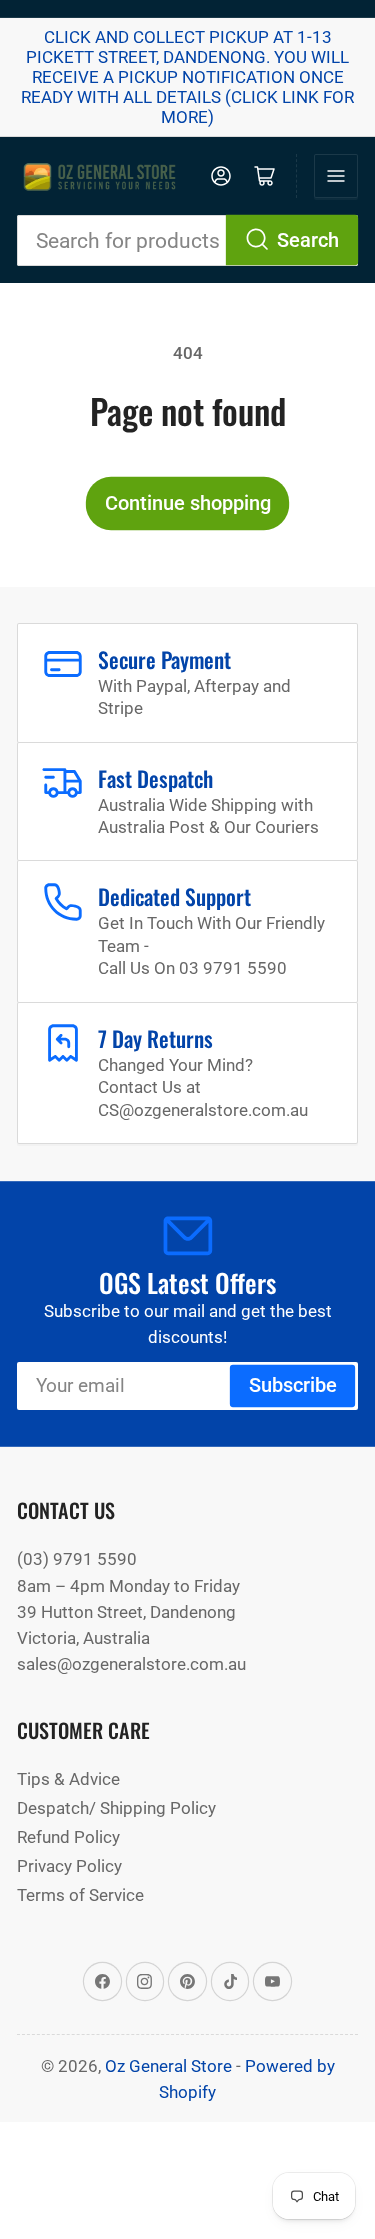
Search (308, 240)
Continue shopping (188, 503)
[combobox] (187, 240)
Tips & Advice (68, 1779)
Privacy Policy (69, 1866)
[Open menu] (336, 176)
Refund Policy (68, 1837)
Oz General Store (168, 2066)
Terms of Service (80, 1895)
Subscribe (293, 1385)
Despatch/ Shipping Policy (116, 1808)
